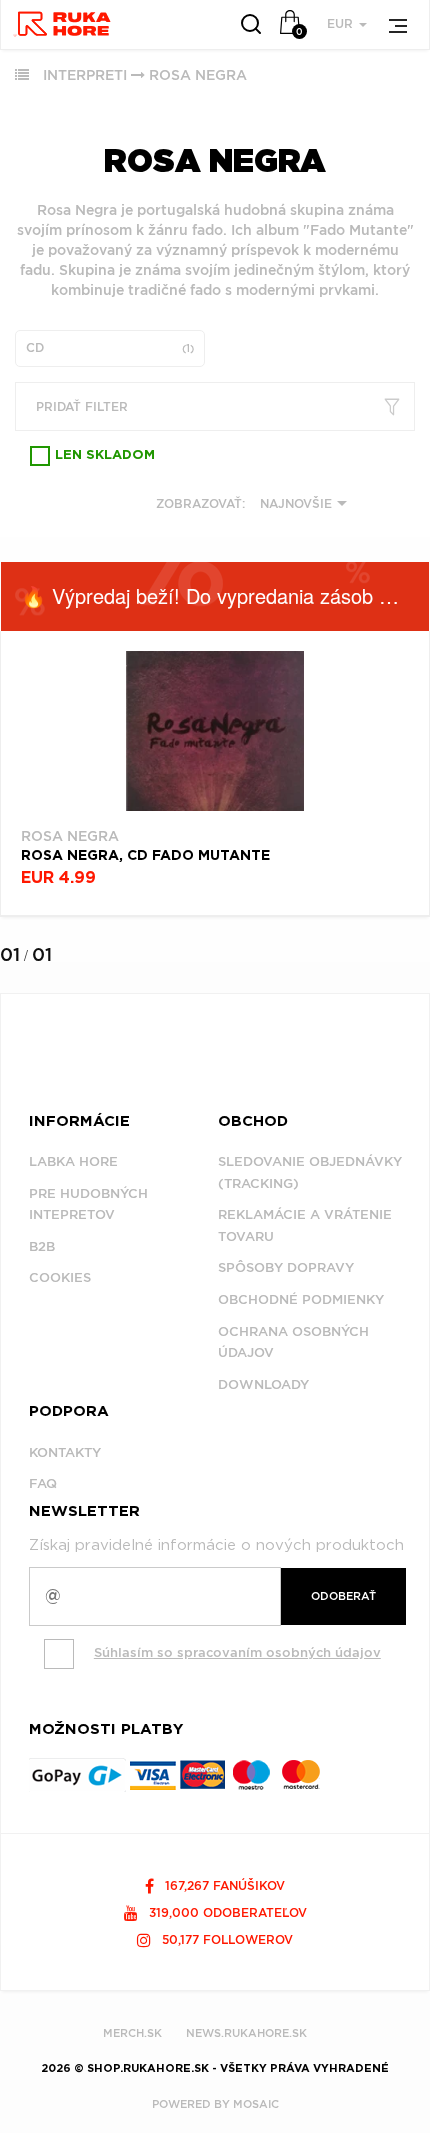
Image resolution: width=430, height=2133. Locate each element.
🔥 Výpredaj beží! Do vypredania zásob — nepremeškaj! (225, 595)
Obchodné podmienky (301, 1299)
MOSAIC (256, 2104)
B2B (42, 1246)
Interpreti (85, 75)
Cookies (60, 1277)
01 (10, 954)
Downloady (263, 1384)
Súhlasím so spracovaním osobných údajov (237, 1652)
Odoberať (343, 1596)
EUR (342, 23)
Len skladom (105, 455)
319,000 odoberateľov (226, 1912)
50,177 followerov (225, 1939)
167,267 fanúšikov (223, 1885)
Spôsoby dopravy (286, 1267)
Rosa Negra (198, 75)
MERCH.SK (132, 2033)
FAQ (43, 1483)
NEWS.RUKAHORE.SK (246, 2033)
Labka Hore (73, 1161)
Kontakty (65, 1452)
